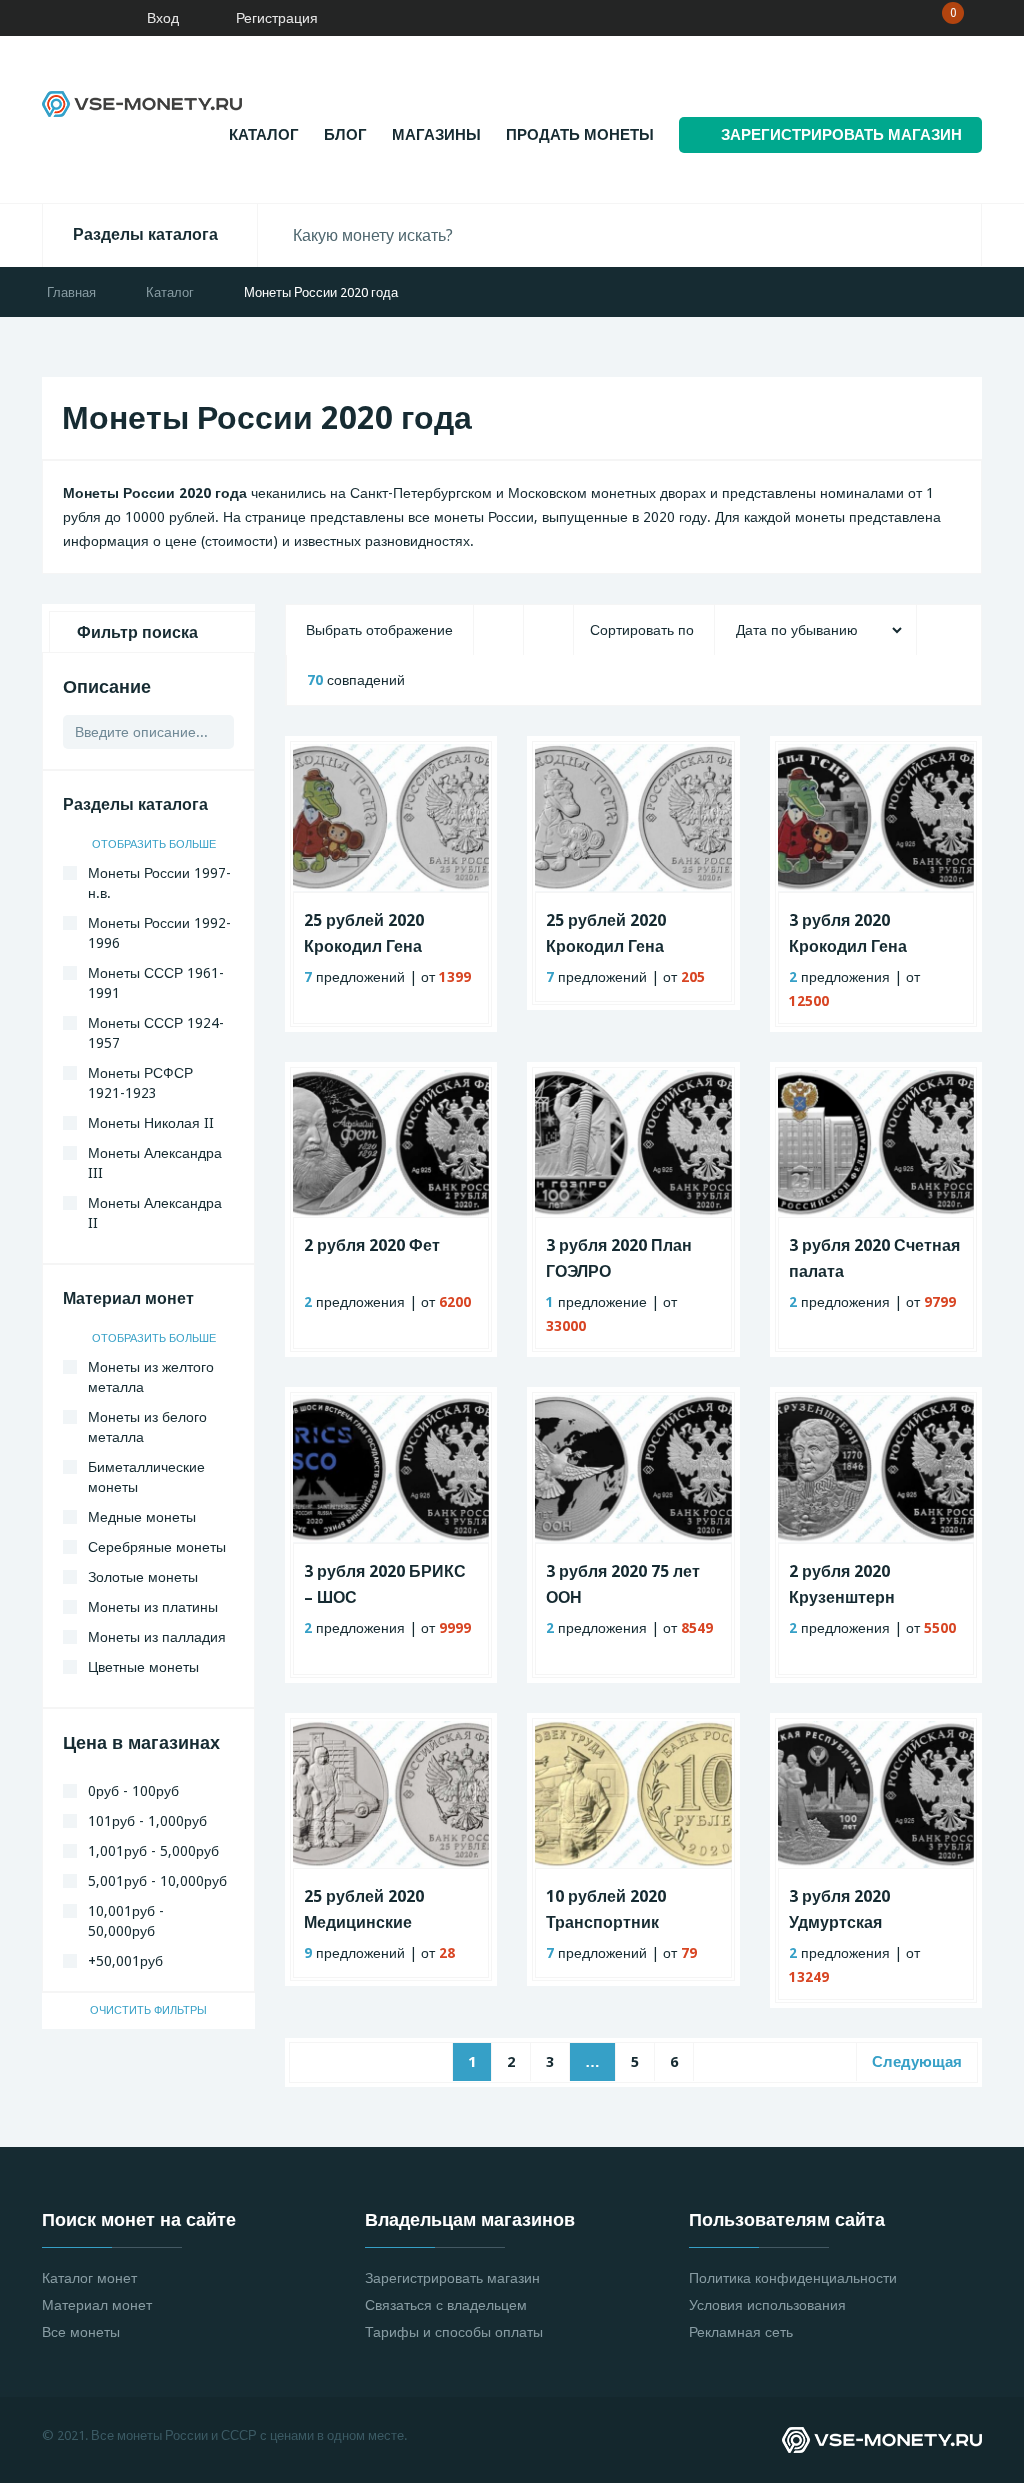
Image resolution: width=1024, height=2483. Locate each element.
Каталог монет (89, 2278)
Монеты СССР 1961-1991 (156, 983)
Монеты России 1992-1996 (159, 933)
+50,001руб (125, 1961)
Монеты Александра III (155, 1163)
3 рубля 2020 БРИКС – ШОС (385, 1584)
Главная (71, 292)
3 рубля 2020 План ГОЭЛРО (619, 1258)
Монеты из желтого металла (151, 1377)
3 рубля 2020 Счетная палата (874, 1258)
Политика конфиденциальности (793, 2278)
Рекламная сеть (741, 2332)
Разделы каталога (145, 234)
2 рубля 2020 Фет (372, 1245)
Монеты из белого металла (147, 1427)
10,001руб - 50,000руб (126, 1921)
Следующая (917, 2062)
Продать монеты (580, 135)
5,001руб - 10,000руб (157, 1881)
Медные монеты (142, 1517)
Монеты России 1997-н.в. (159, 883)
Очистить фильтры (148, 2010)
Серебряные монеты (157, 1547)
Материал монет (97, 2305)
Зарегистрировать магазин (452, 2278)
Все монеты (81, 2332)
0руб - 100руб (133, 1791)
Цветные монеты (143, 1667)
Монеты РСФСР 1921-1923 (140, 1083)
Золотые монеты (143, 1577)
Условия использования (767, 2305)
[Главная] (75, 18)
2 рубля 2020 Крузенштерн (842, 1584)
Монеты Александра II (155, 1213)
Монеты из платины (153, 1607)
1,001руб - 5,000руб (153, 1851)
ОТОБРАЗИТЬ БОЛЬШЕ (155, 844)
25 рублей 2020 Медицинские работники (364, 1911)
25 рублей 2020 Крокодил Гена (606, 933)
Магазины (436, 135)
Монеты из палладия (157, 1637)
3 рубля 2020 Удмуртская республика (839, 1911)
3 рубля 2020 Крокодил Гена (848, 933)
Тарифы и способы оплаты (454, 2332)
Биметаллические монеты (146, 1477)
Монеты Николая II (151, 1123)
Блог (345, 135)
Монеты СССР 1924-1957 (156, 1033)
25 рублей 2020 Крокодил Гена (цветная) (364, 935)
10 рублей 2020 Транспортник (606, 1909)
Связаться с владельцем (446, 2305)
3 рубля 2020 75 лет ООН (623, 1584)
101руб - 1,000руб (147, 1821)
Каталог (264, 135)
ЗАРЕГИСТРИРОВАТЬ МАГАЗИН (841, 135)
